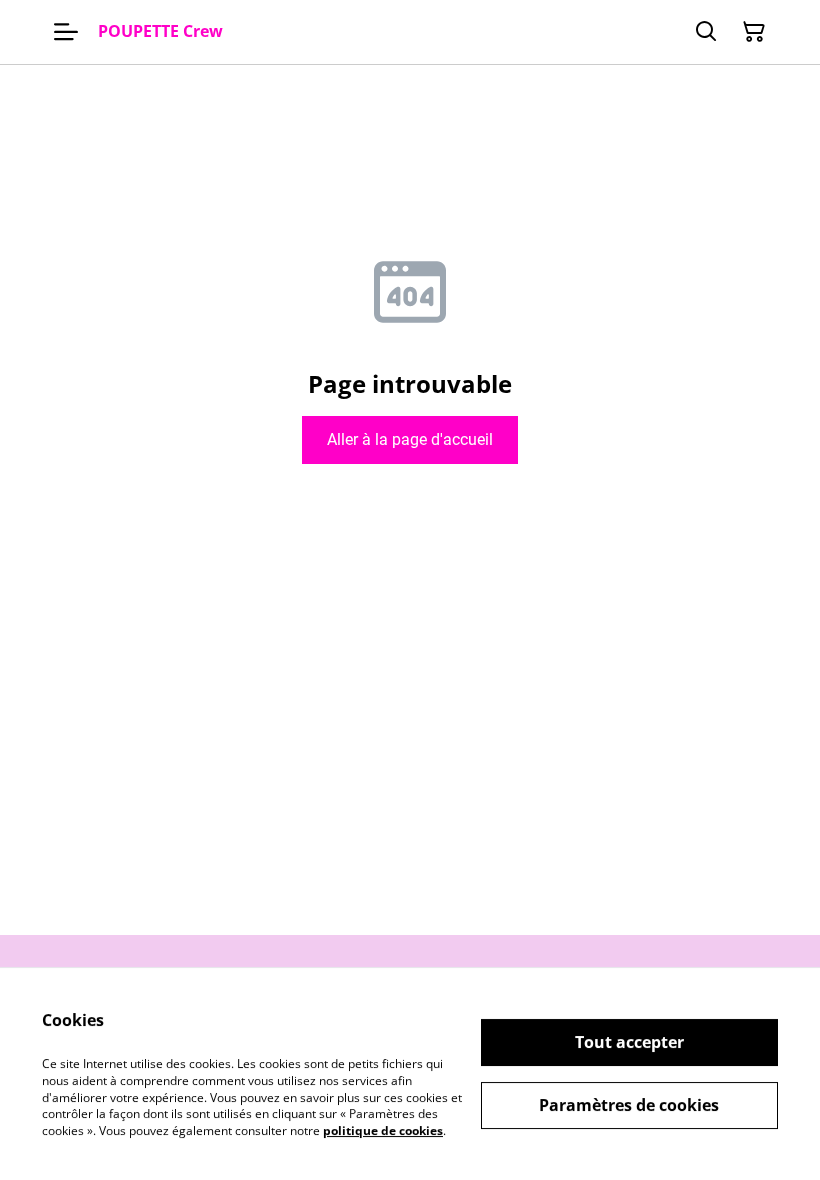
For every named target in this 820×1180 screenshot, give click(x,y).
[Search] (706, 32)
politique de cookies (383, 1130)
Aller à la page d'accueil (410, 439)
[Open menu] (66, 32)
